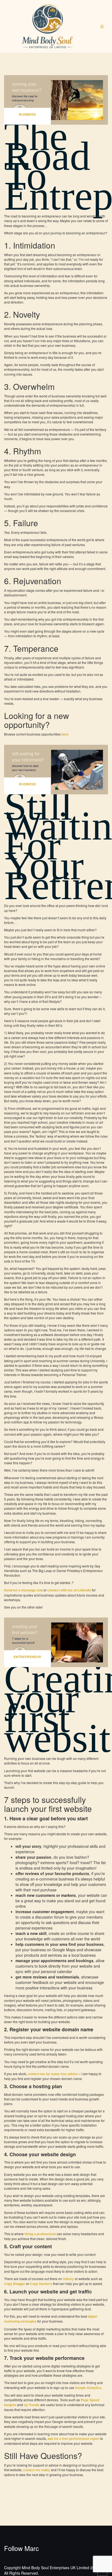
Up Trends (32, 2405)
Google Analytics (88, 2388)
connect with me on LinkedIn (69, 1590)
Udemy (68, 2279)
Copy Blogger (15, 2284)
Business (27, 114)
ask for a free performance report (74, 2439)
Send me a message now (23, 1590)
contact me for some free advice (53, 2074)
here (65, 734)
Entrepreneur (27, 1657)
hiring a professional (40, 2234)
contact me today (37, 2470)
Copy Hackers (41, 2284)
